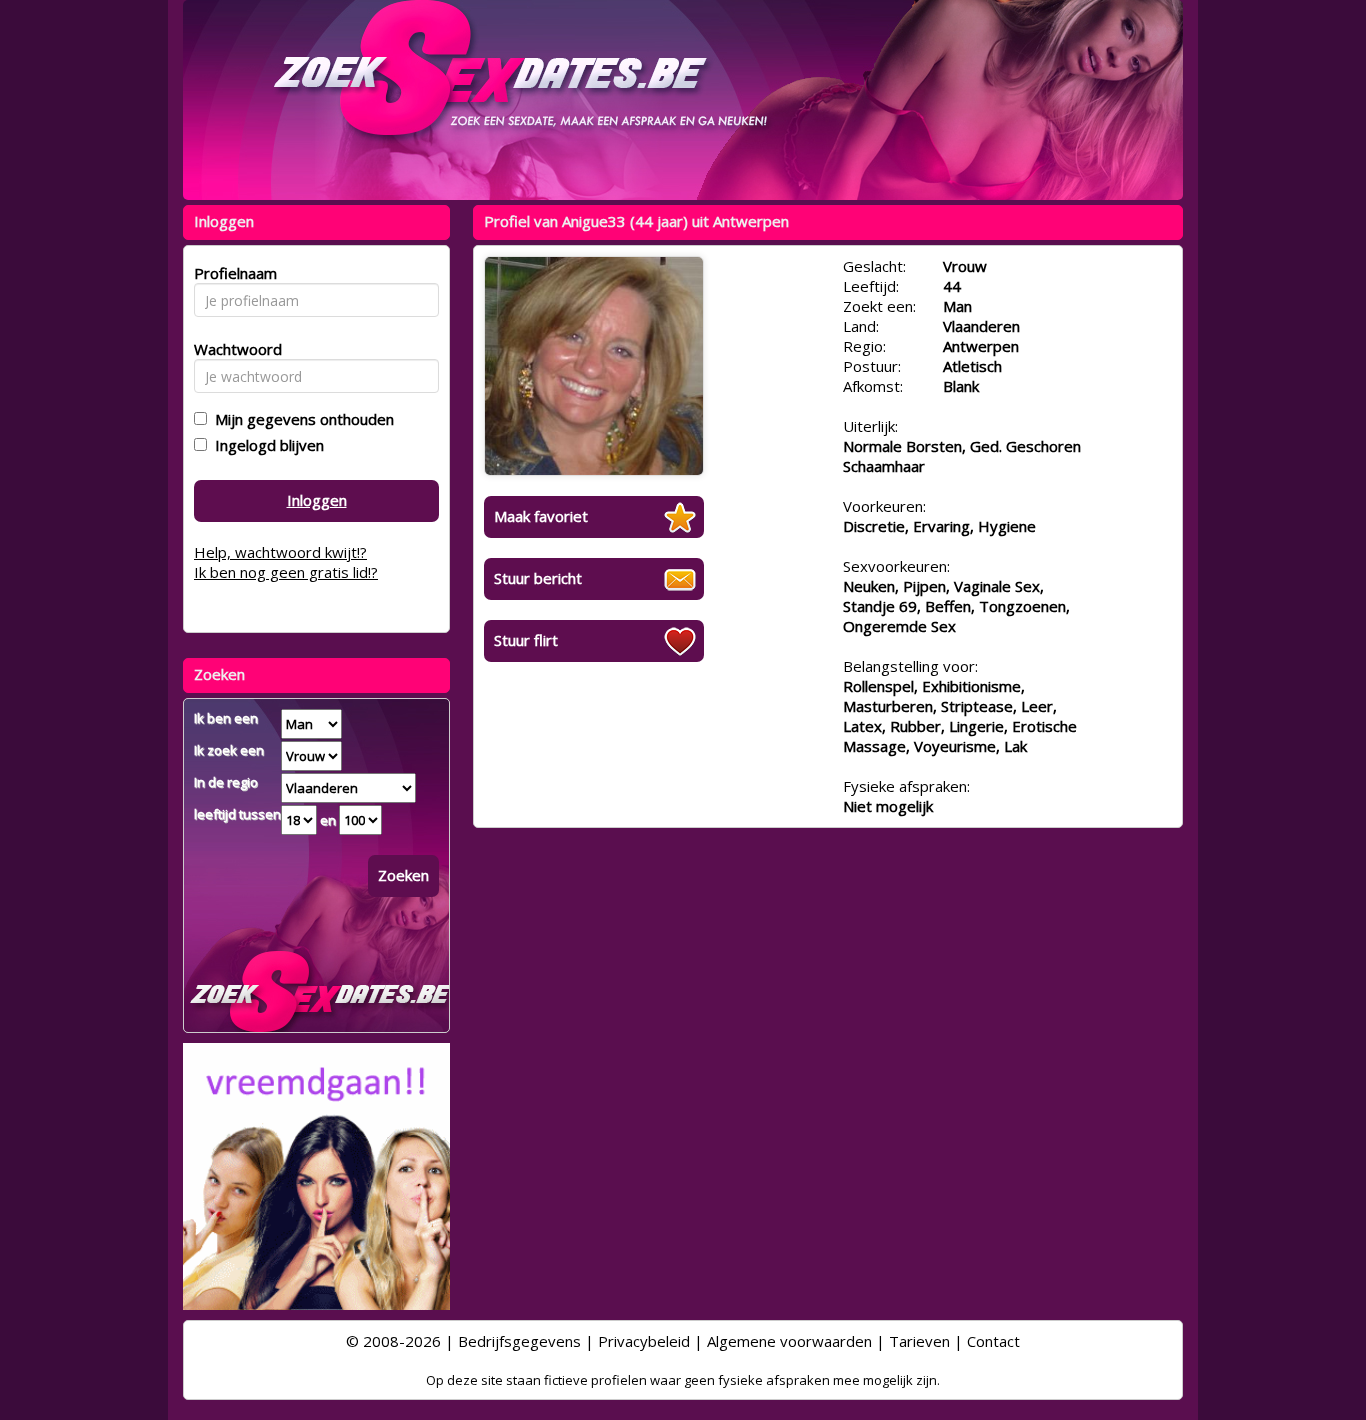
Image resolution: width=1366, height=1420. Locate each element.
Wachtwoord (232, 349)
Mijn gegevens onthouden (300, 419)
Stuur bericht (538, 578)
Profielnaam (232, 273)
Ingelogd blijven (265, 445)
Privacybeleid (644, 1341)
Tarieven (919, 1341)
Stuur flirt (526, 640)
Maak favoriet (541, 516)
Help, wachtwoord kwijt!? (280, 552)
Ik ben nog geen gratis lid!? (286, 572)
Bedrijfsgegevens (519, 1341)
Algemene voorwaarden (789, 1341)
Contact (993, 1341)
